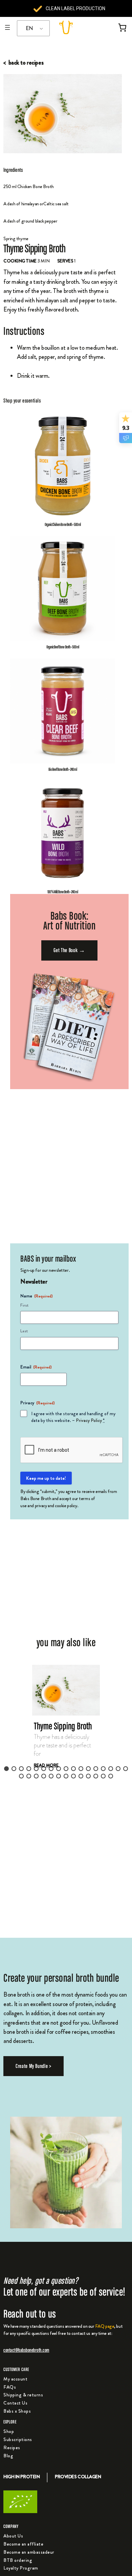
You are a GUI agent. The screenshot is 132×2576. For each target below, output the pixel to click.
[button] (66, 1724)
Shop (9, 2431)
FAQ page (105, 2326)
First (24, 1305)
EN (29, 28)
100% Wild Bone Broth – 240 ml (62, 892)
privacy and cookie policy (56, 1505)
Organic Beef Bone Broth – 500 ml (63, 647)
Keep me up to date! (46, 1478)
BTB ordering (18, 2560)
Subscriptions (18, 2439)
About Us (13, 2536)
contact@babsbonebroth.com (26, 2350)
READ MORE (46, 1765)
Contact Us (15, 2403)
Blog (8, 2456)
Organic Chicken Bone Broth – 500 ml (63, 524)
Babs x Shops (17, 2411)
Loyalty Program (21, 2568)
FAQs (10, 2387)
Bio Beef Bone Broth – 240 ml (62, 769)
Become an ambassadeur (29, 2552)
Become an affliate (23, 2544)
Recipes (12, 2447)
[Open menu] (7, 27)
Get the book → (69, 950)
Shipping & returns (23, 2395)
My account (15, 2379)
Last (24, 1331)
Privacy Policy (89, 1420)
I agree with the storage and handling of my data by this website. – (73, 1417)
